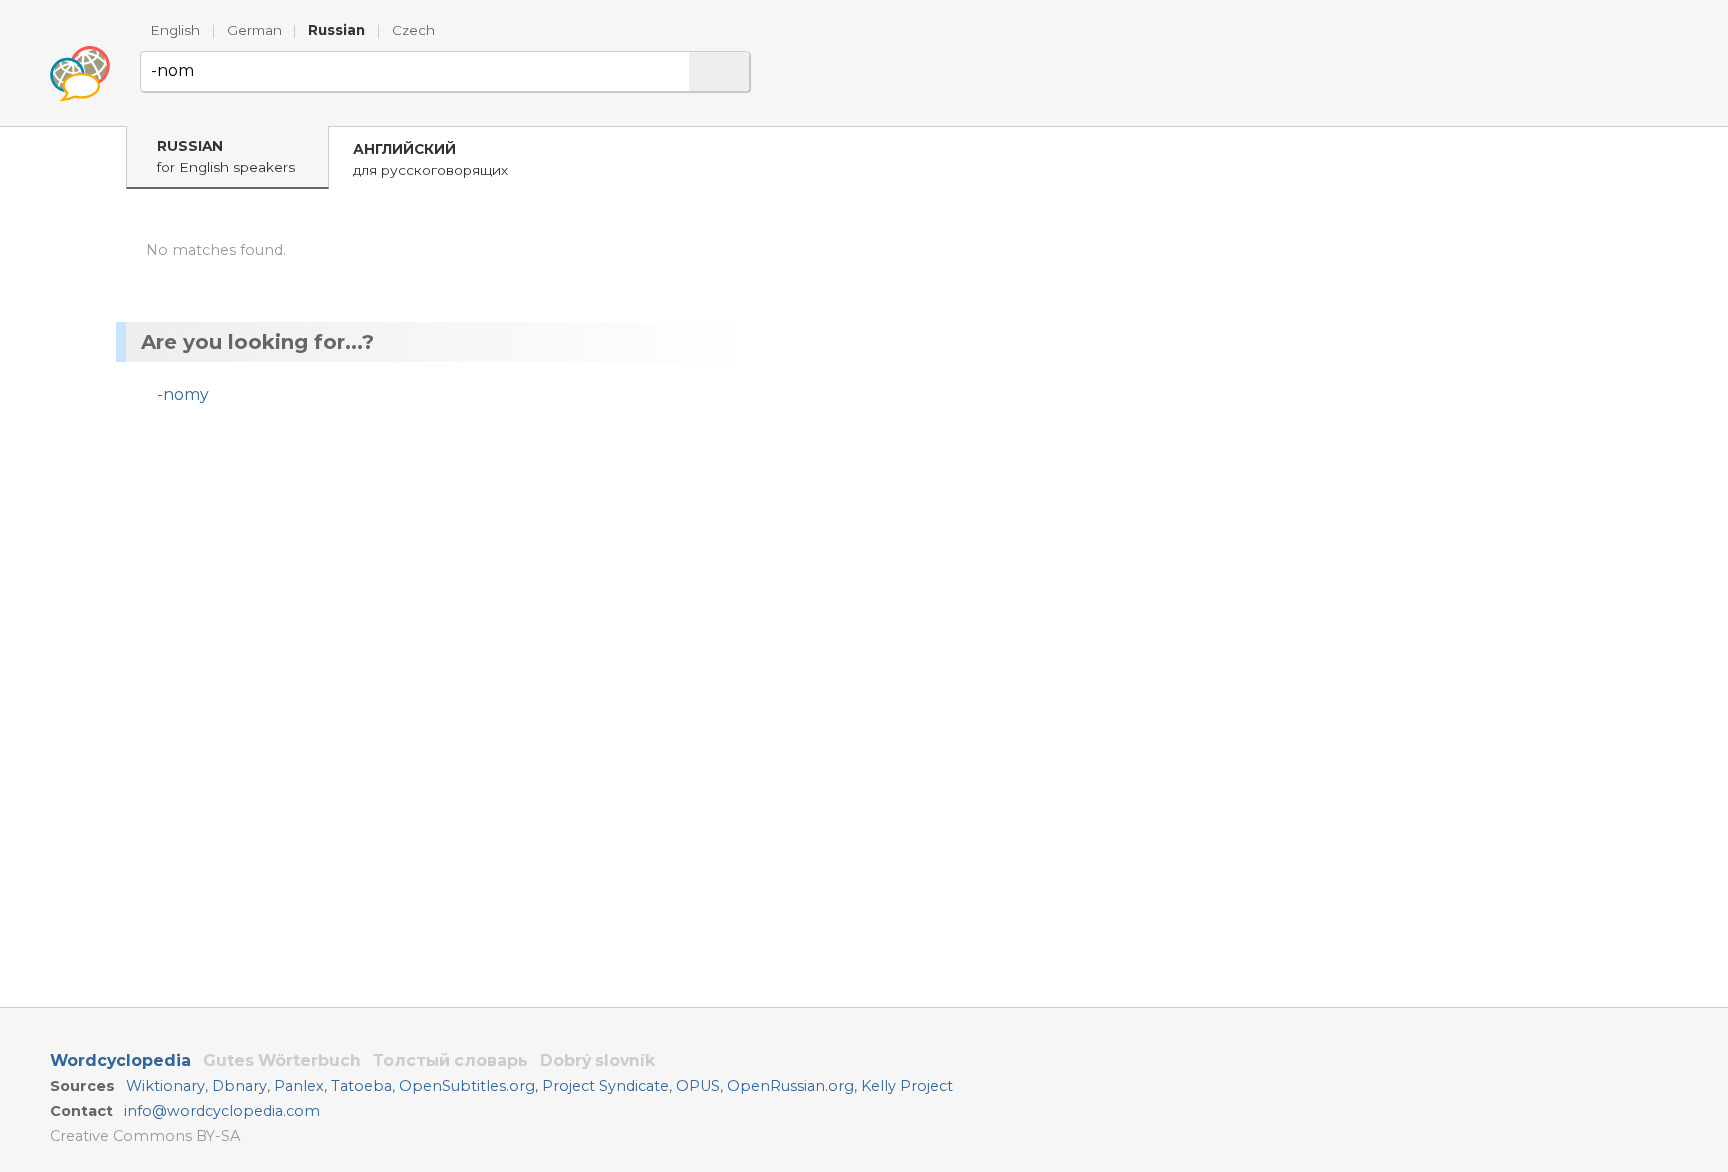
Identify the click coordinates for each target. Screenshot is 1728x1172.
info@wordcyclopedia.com (222, 1111)
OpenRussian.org (790, 1086)
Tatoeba (361, 1086)
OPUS (698, 1086)
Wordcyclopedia (120, 1060)
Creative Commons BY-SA (145, 1136)
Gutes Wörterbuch (282, 1060)
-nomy (183, 394)
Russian (336, 30)
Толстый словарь (450, 1060)
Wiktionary (165, 1086)
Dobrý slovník (597, 1060)
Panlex (299, 1086)
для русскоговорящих (430, 159)
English (175, 30)
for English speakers (226, 156)
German (254, 30)
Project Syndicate (605, 1086)
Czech (413, 30)
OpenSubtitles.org (467, 1086)
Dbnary (239, 1086)
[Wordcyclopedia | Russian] (80, 74)
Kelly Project (907, 1086)
